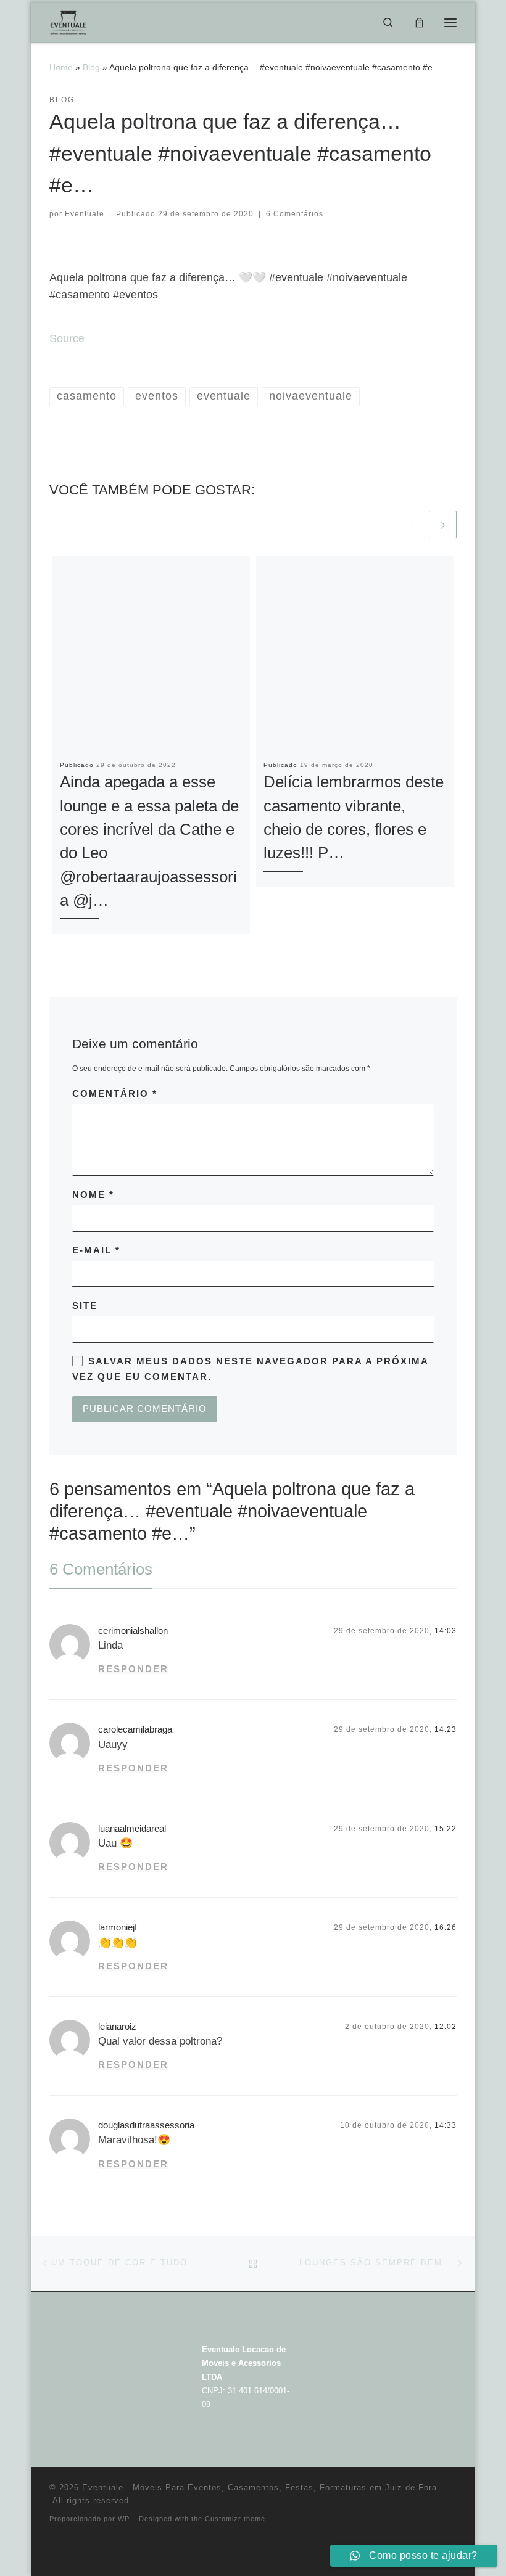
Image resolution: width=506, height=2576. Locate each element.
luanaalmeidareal (132, 1829)
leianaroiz (117, 2027)
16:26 (446, 1927)
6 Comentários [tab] (101, 1569)
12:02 (446, 2027)
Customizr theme (235, 2519)
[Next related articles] (443, 524)
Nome (93, 1195)
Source (67, 338)
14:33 (446, 2125)
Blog (91, 67)
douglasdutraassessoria (146, 2125)
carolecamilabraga (135, 1729)
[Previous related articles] (413, 524)
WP (124, 2519)
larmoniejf (118, 1927)
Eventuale (85, 214)
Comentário (115, 1094)
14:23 (446, 1729)
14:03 (446, 1631)
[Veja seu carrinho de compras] (419, 22)
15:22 (446, 1829)
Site (85, 1306)
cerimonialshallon (133, 1631)
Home (61, 67)
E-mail (96, 1250)
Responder (133, 1669)
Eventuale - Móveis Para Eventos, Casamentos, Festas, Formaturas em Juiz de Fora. (261, 2488)
